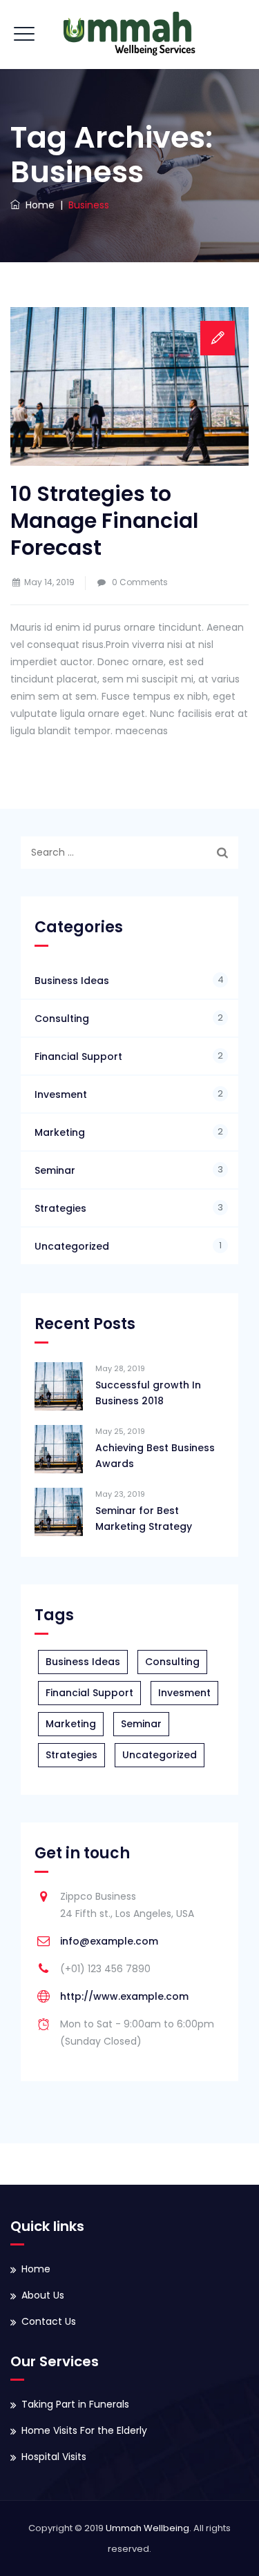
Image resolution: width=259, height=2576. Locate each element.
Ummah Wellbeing (147, 2528)
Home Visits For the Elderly (84, 2430)
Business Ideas (72, 981)
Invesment (61, 1094)
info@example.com (109, 1941)
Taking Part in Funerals (75, 2404)
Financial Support (78, 1056)
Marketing (60, 1132)
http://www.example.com (124, 1996)
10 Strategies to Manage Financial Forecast (104, 521)
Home (37, 205)
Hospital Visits (54, 2457)
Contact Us (49, 2321)
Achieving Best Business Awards (155, 1456)
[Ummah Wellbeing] (129, 35)
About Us (43, 2295)
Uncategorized (72, 1246)
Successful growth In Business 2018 (148, 1393)
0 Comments (140, 582)
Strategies (60, 1208)
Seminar (55, 1170)
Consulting (62, 1019)
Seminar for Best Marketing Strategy (144, 1518)
